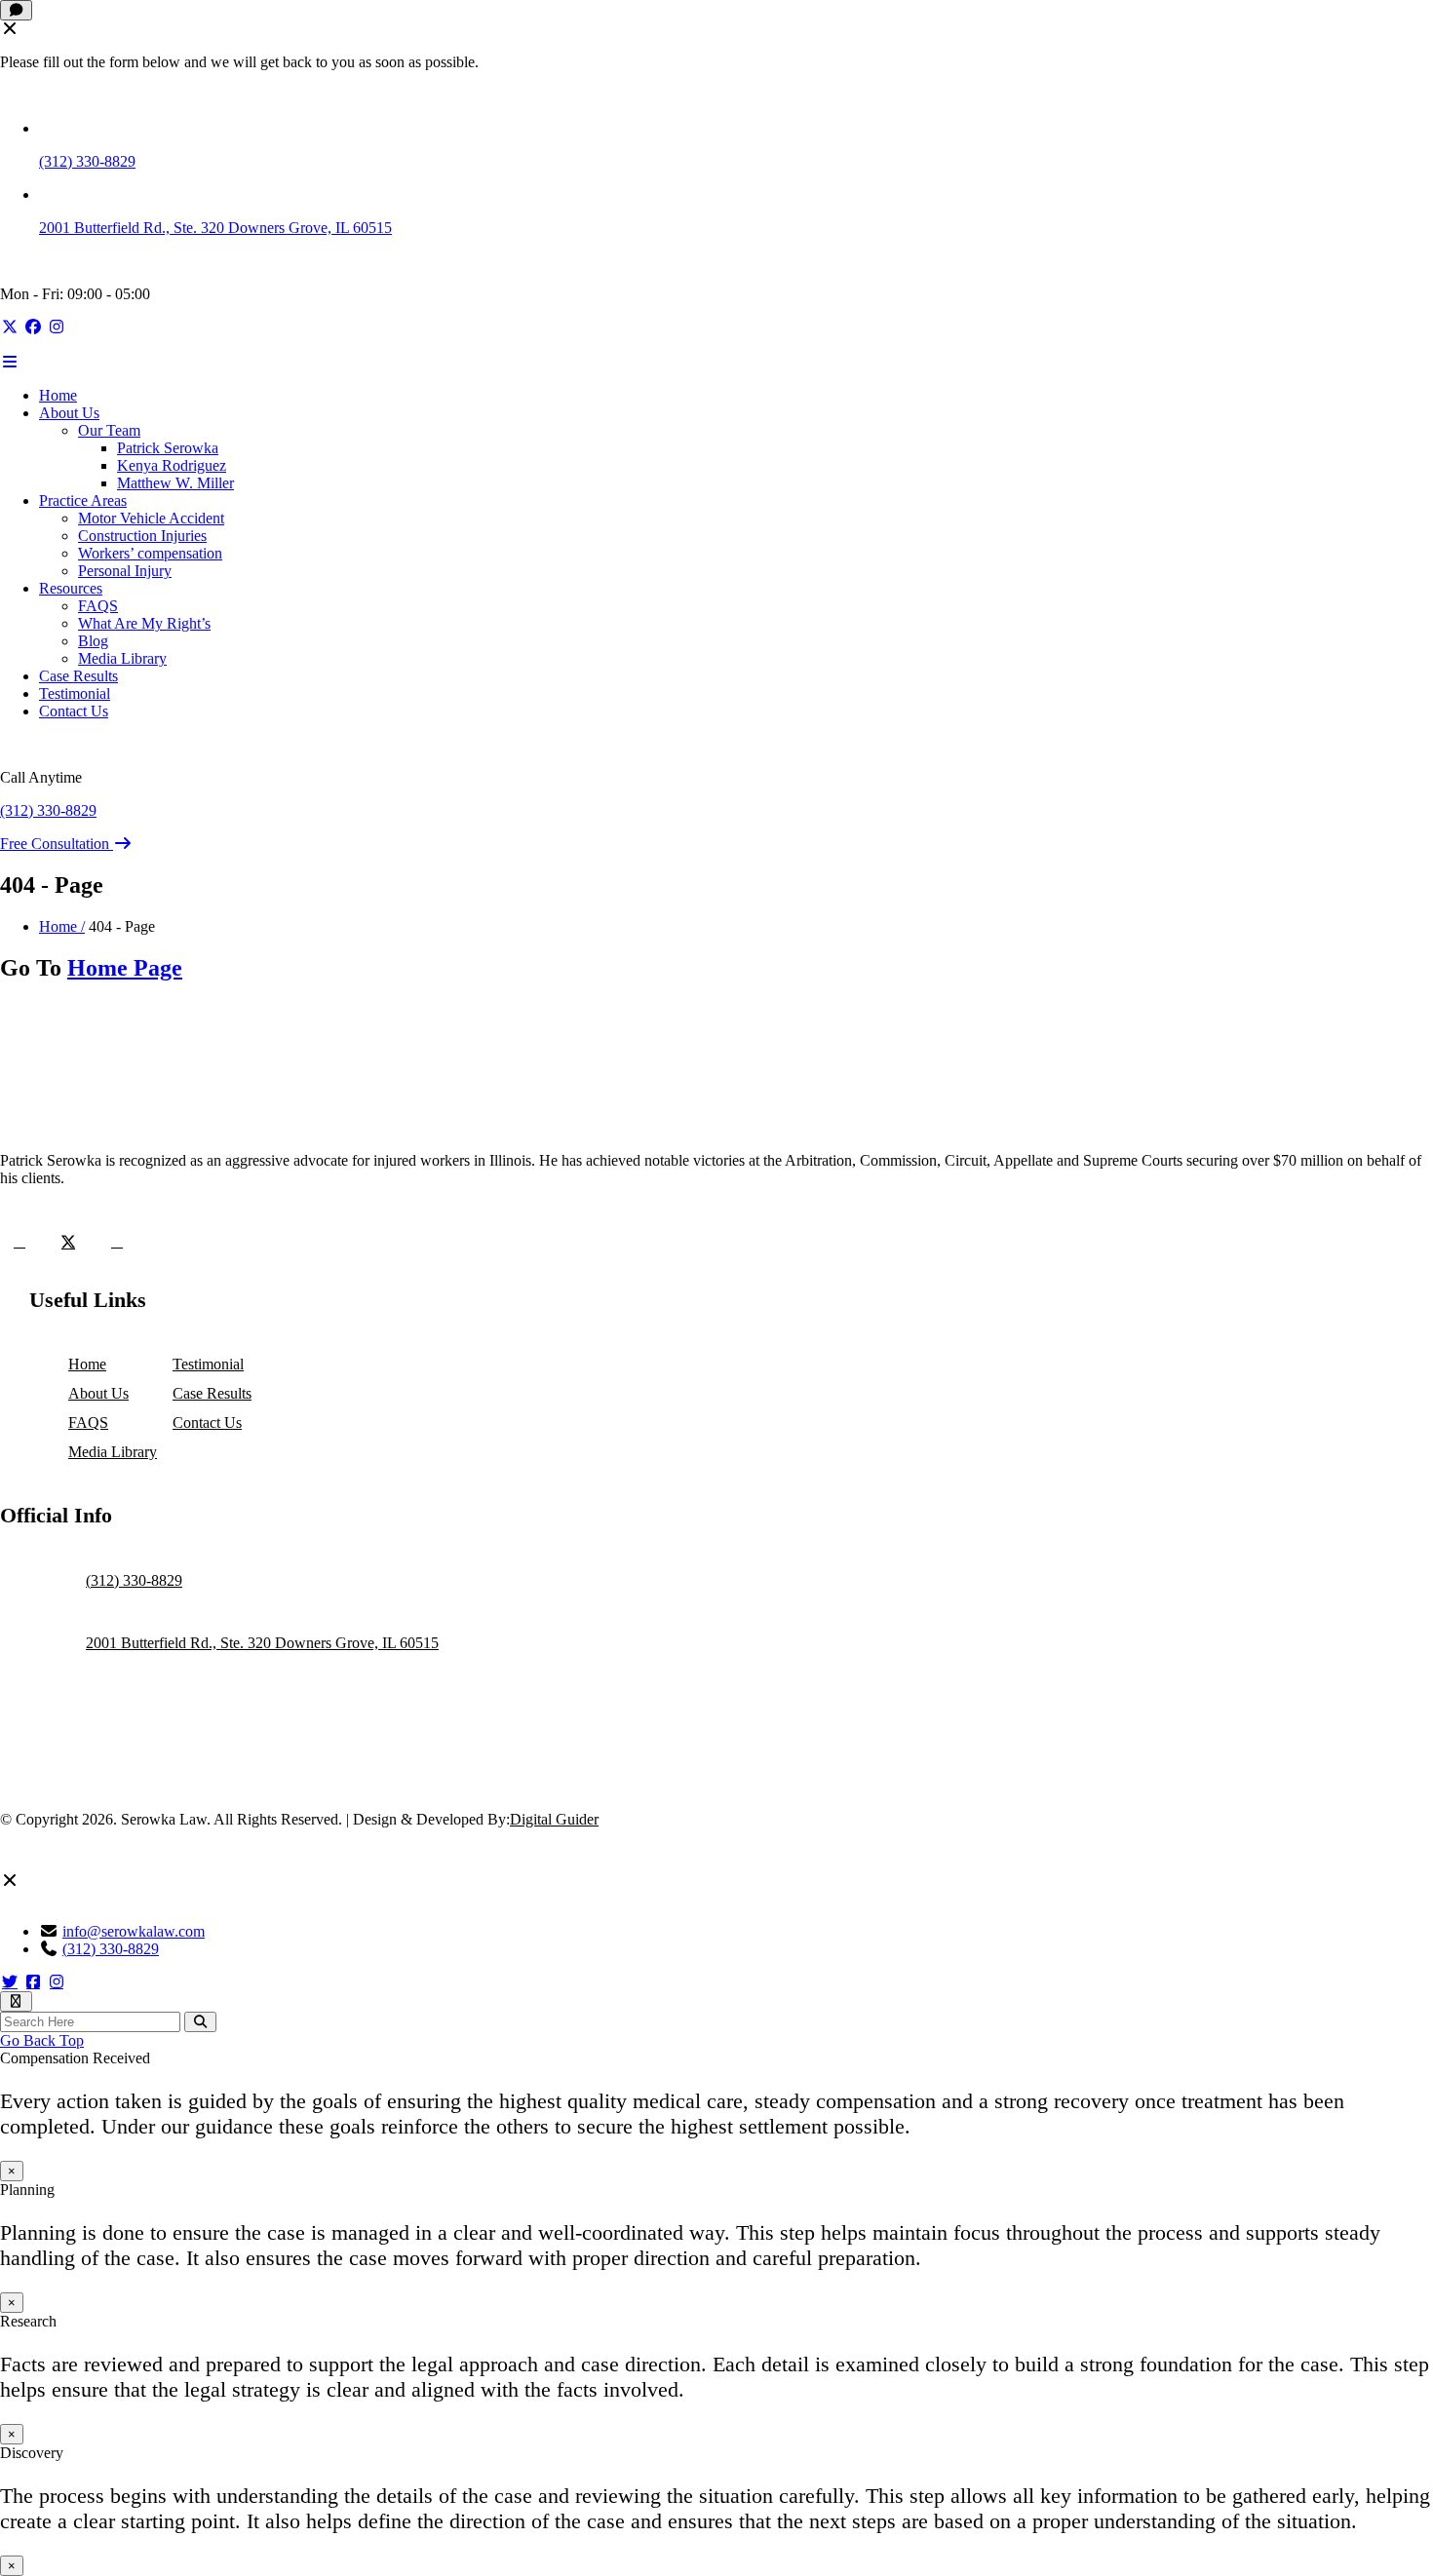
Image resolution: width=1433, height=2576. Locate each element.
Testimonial (75, 693)
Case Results (78, 676)
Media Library (122, 658)
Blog (93, 641)
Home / (62, 926)
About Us (69, 413)
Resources (71, 588)
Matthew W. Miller (175, 483)
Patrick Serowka (168, 448)
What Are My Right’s (144, 623)
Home (58, 395)
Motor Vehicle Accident (151, 518)
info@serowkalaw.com (134, 1931)
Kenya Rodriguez (172, 465)
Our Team (109, 430)
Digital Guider (554, 1819)
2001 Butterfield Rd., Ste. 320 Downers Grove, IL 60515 (215, 228)
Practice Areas (83, 500)
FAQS (98, 606)
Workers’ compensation (150, 553)
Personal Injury (125, 571)
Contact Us (74, 711)
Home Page (125, 968)
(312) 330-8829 (87, 161)
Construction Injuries (142, 536)
